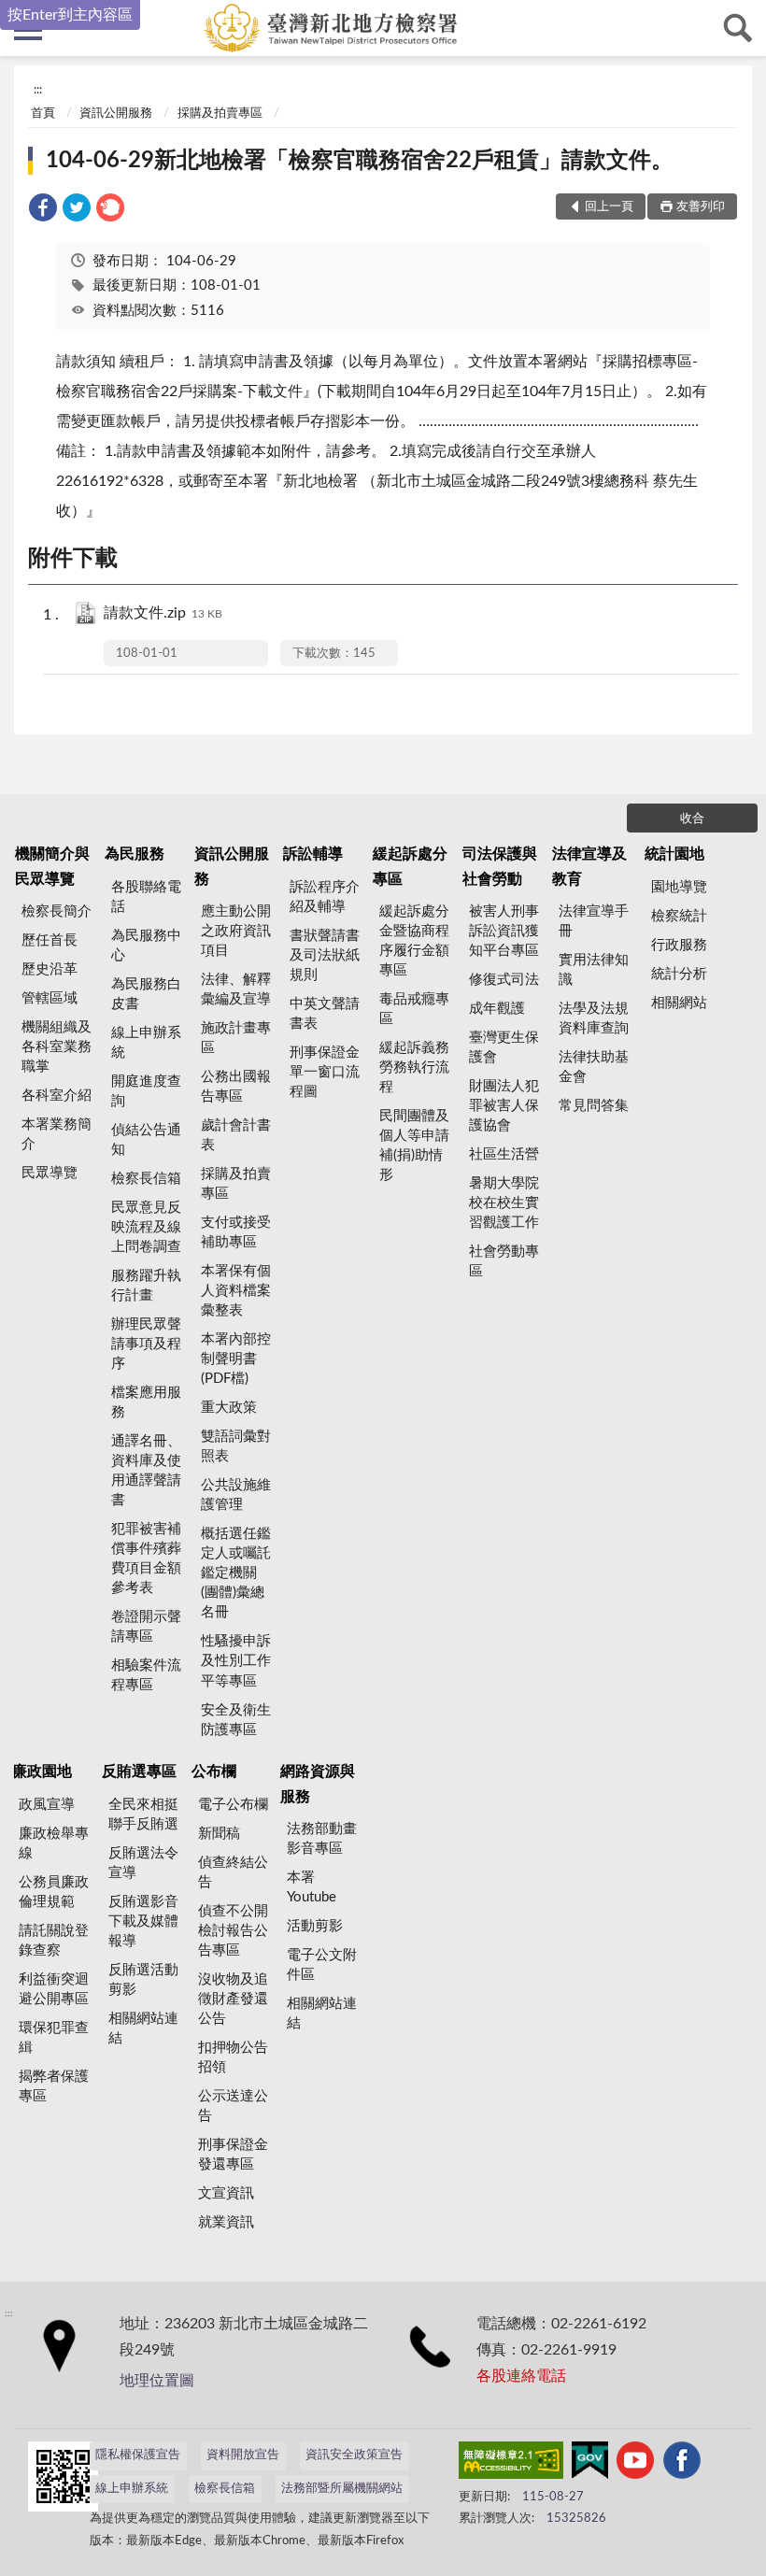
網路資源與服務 (318, 1784)
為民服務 (135, 854)
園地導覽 (679, 887)
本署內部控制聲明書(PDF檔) (236, 1359)
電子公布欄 (233, 1805)
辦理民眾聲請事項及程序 (146, 1344)
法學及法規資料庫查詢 (594, 1018)
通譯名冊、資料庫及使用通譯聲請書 (146, 1471)
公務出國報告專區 (236, 1087)
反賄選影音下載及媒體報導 (143, 1921)
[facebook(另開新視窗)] (682, 2464)
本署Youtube (312, 1887)
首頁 (43, 114)
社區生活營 (504, 1154)
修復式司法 (504, 980)
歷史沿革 (50, 969)
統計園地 (674, 854)
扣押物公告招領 (233, 2057)
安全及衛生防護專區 (236, 1720)
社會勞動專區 (504, 1261)
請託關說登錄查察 (54, 1941)
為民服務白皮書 (146, 994)
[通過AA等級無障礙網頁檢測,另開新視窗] (511, 2464)
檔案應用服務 (146, 1402)
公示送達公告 (233, 2106)
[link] (43, 211)
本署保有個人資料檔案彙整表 (236, 1291)
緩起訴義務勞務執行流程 (414, 1067)
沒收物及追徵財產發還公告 (233, 1999)
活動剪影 (315, 1926)
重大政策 (229, 1408)
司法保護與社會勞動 (500, 866)
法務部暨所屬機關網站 (342, 2489)
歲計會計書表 (236, 1135)
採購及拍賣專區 (220, 114)
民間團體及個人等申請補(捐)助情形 (414, 1146)
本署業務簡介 (57, 1134)
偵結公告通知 (146, 1140)
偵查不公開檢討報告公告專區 (233, 1931)
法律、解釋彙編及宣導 (236, 989)
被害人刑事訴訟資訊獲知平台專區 (504, 931)
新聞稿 (219, 1834)
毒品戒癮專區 (414, 1009)
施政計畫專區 (236, 1038)
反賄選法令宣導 (143, 1863)
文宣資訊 (226, 2193)
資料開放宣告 (243, 2455)
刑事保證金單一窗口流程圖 (325, 1072)
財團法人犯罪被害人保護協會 (504, 1106)
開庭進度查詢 (146, 1091)
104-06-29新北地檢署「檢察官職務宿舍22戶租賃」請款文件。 (360, 161)
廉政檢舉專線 (54, 1843)
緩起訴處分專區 (410, 866)
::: (38, 90)
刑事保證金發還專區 (233, 2155)
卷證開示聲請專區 (146, 1627)
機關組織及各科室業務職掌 (57, 1047)
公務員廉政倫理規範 (54, 1892)
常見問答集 (594, 1106)
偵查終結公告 (233, 1872)
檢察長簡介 (57, 911)
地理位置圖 (157, 2381)
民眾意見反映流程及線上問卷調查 (146, 1227)
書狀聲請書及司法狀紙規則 (325, 955)
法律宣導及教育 (589, 866)
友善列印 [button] (701, 207)
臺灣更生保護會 (504, 1047)
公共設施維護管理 (236, 1495)
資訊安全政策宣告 (354, 2455)
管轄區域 (50, 998)
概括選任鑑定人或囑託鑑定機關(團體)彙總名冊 (236, 1573)
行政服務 (679, 945)
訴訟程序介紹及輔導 (325, 897)
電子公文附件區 (322, 1965)
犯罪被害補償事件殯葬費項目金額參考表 (146, 1558)
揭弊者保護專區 (54, 2086)
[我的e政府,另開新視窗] (589, 2464)
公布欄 (214, 1772)
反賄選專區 (139, 1772)
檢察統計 (679, 916)
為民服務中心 (146, 946)
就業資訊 (226, 2222)
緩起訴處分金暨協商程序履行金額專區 (414, 941)
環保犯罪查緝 (54, 2038)
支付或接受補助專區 (236, 1232)
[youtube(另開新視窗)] (635, 2464)
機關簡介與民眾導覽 (52, 866)
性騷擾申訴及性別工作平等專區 (236, 1661)
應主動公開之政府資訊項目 (236, 931)
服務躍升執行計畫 (146, 1286)
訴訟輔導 (313, 854)
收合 (692, 819)
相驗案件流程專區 (146, 1675)
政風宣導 (47, 1805)
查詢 (738, 28)
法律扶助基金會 (594, 1067)
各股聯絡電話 (146, 897)
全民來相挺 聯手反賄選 (143, 1815)
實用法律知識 (594, 970)
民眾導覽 (50, 1173)
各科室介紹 (57, 1096)
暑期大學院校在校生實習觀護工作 (504, 1203)
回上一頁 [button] (609, 207)
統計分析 (679, 974)
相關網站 (679, 1003)
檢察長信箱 (146, 1179)
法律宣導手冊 (594, 921)
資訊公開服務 (116, 114)
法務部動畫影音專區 (322, 1839)
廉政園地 (42, 1772)
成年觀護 (497, 1009)
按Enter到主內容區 (70, 15)
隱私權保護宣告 (138, 2455)
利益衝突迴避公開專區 (54, 1989)
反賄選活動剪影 (143, 1980)
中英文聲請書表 (325, 1014)
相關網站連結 (143, 2028)
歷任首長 (50, 940)
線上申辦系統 (146, 1043)
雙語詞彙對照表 (236, 1446)
